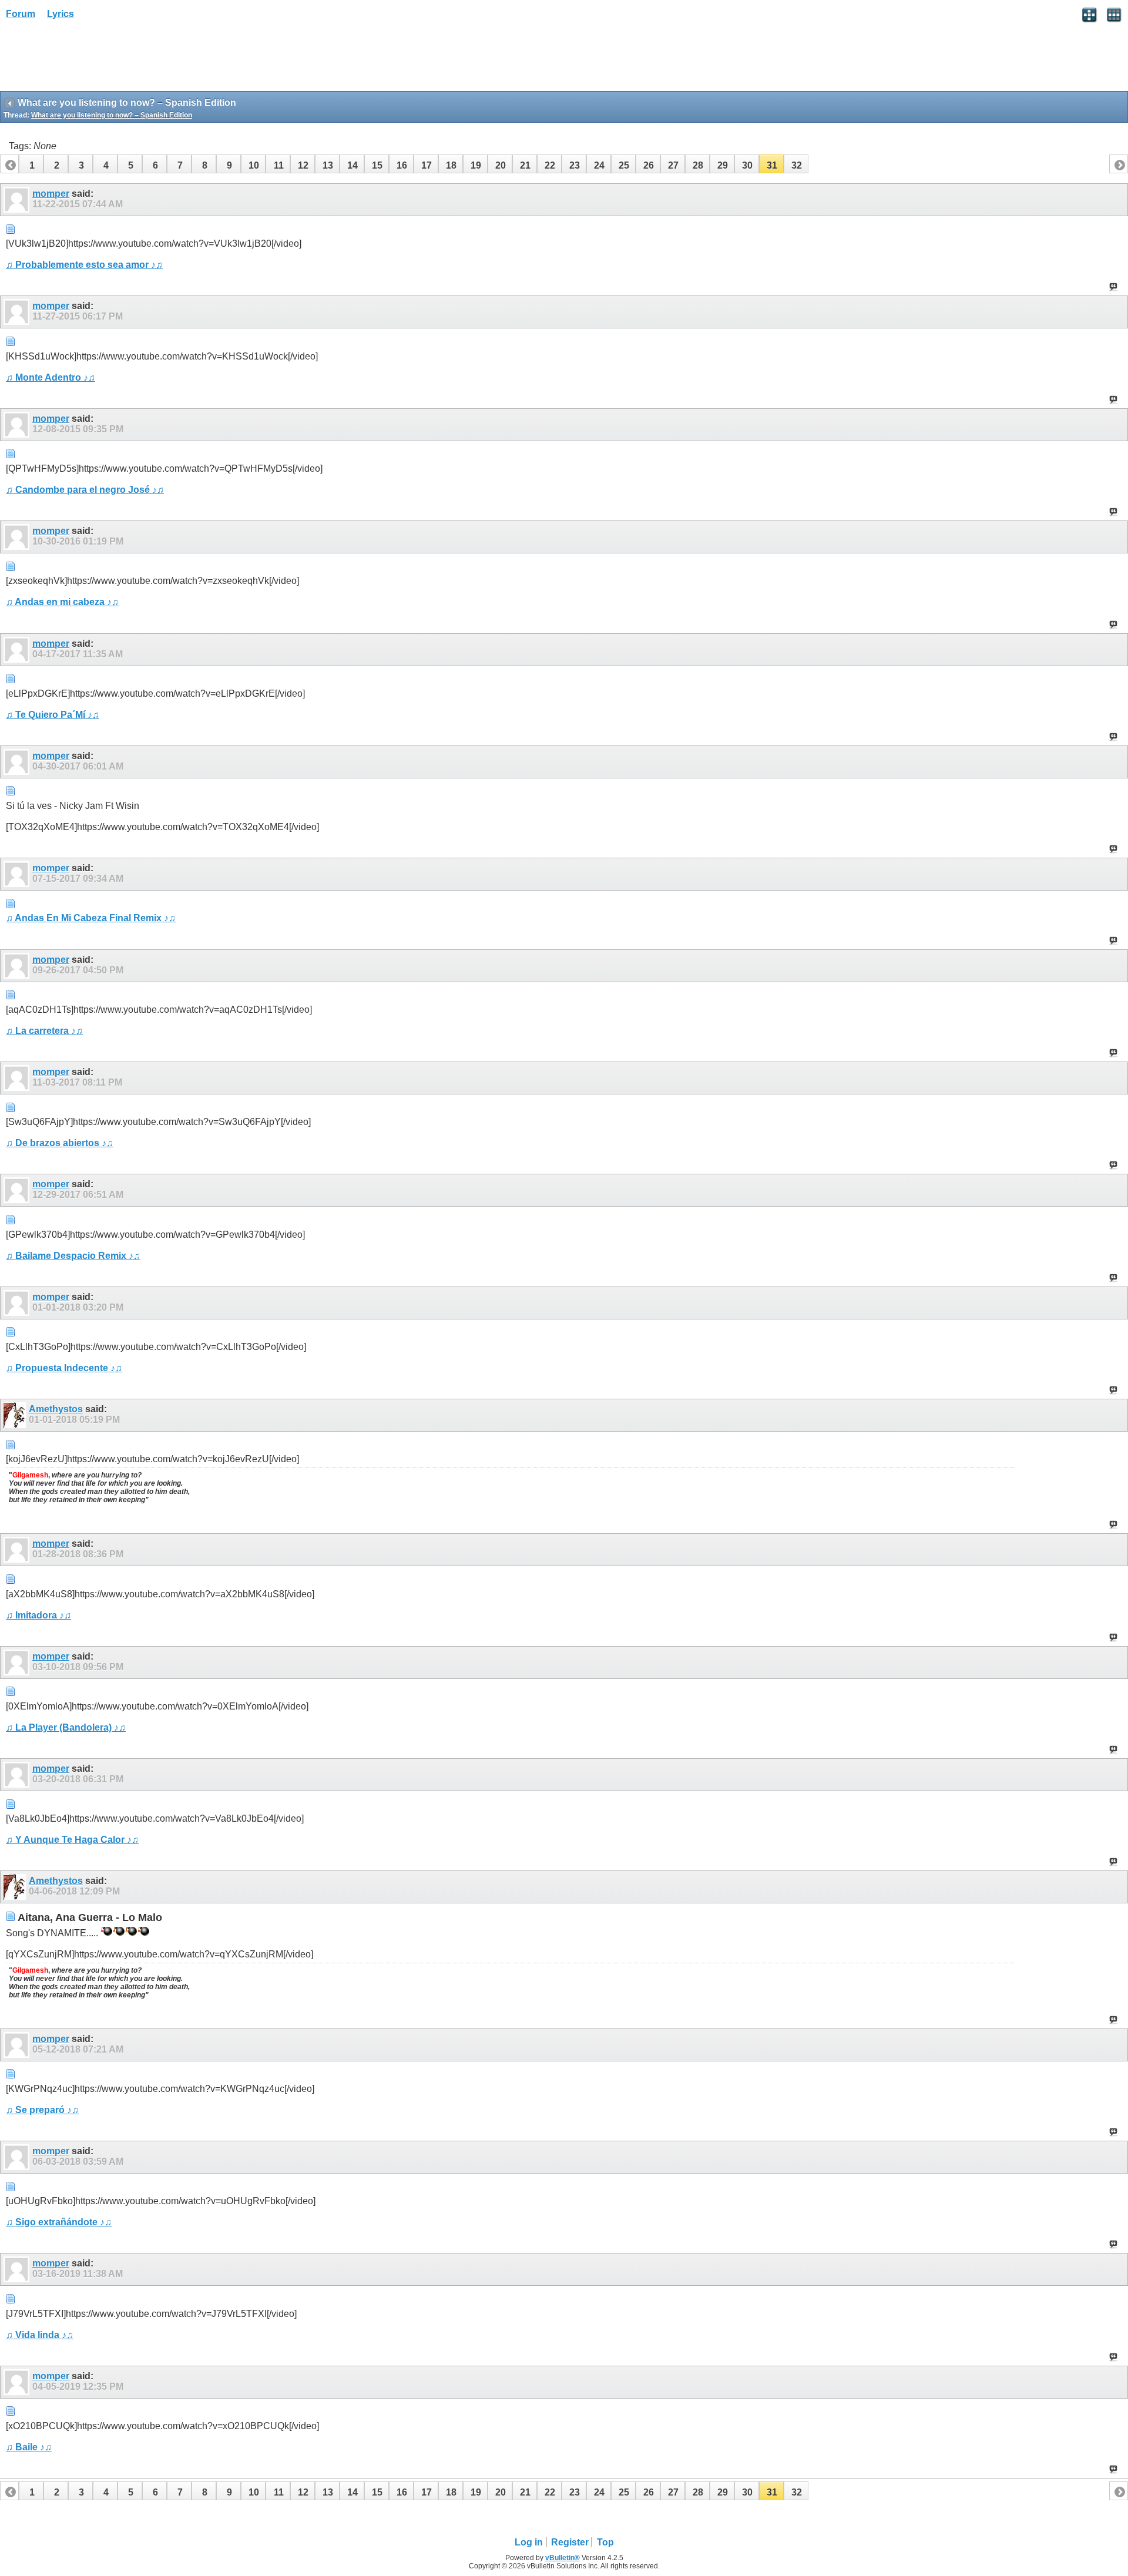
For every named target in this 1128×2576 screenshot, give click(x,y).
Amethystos (56, 1409)
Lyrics (61, 14)
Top (605, 2542)
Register (570, 2542)
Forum (21, 14)
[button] (31, 164)
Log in (529, 2542)
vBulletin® (563, 2558)
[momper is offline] (18, 200)
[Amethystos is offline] (16, 1415)
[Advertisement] (94, 59)
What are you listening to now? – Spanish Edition (112, 115)
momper (51, 194)
